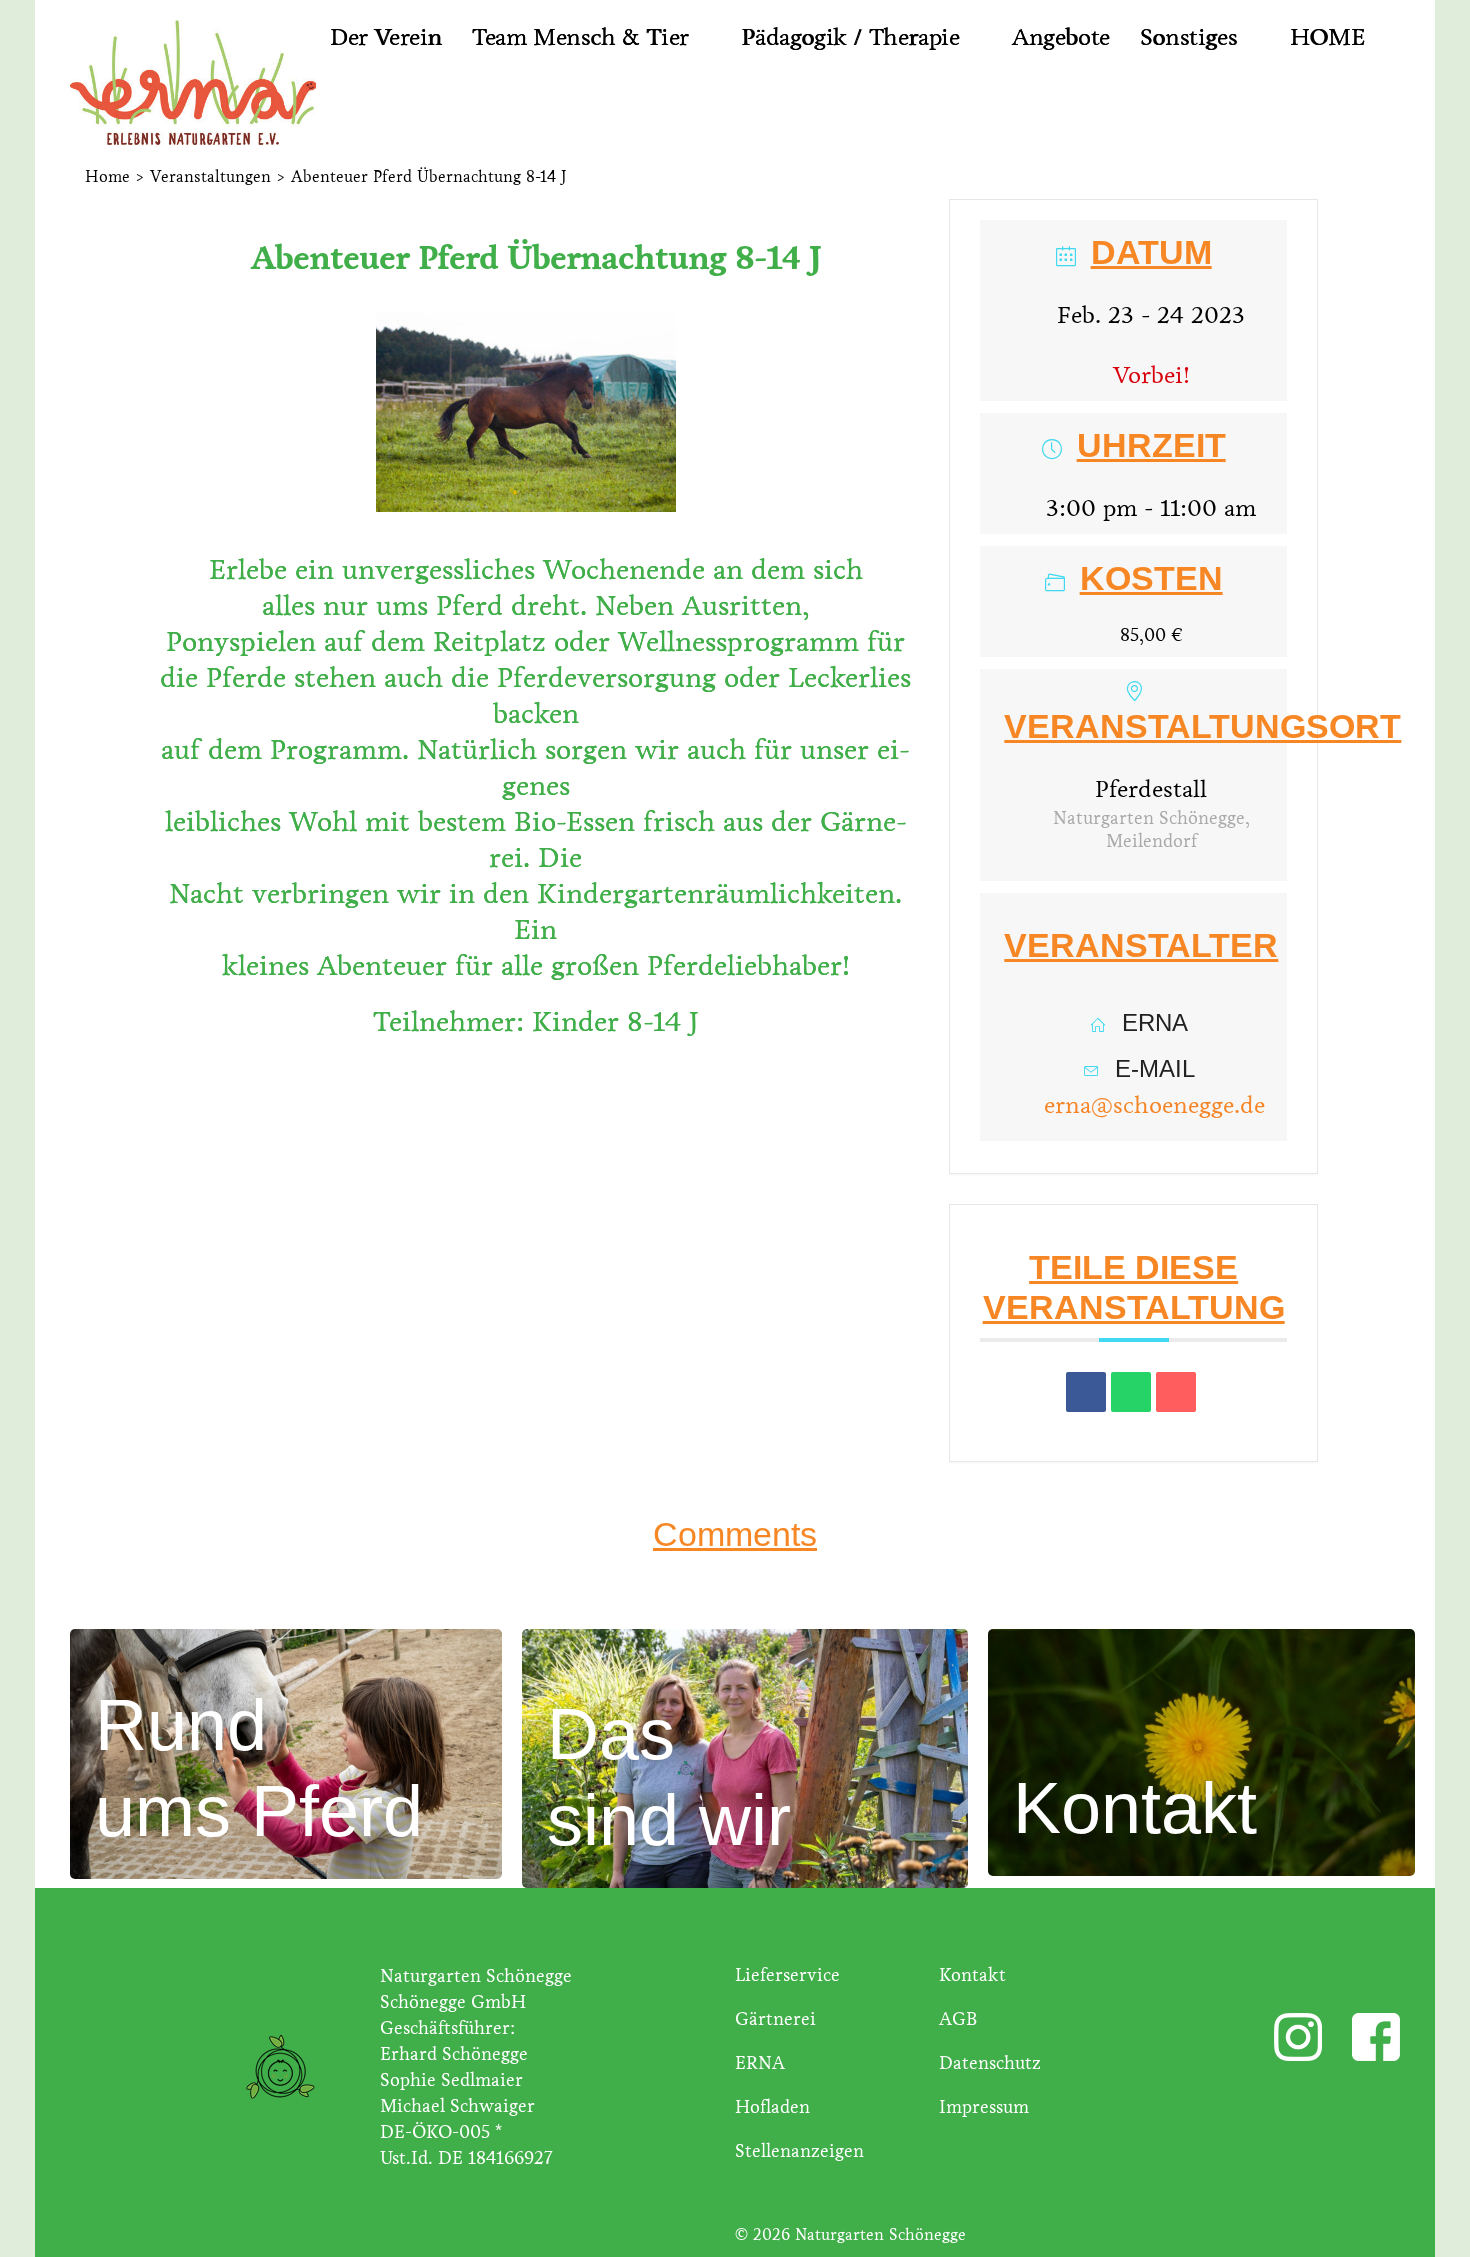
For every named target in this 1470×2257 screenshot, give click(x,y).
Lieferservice (787, 1975)
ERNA (760, 2063)
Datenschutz (990, 2063)
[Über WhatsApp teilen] (1131, 1392)
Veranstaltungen (210, 176)
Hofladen (772, 2107)
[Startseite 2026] (352, 106)
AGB (958, 2019)
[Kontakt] (1201, 1750)
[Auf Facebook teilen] (1086, 1392)
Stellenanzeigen (799, 2151)
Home (107, 176)
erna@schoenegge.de (1154, 1105)
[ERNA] (175, 80)
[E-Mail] (1176, 1392)
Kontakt (972, 1975)
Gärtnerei (775, 2019)
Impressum (984, 2107)
